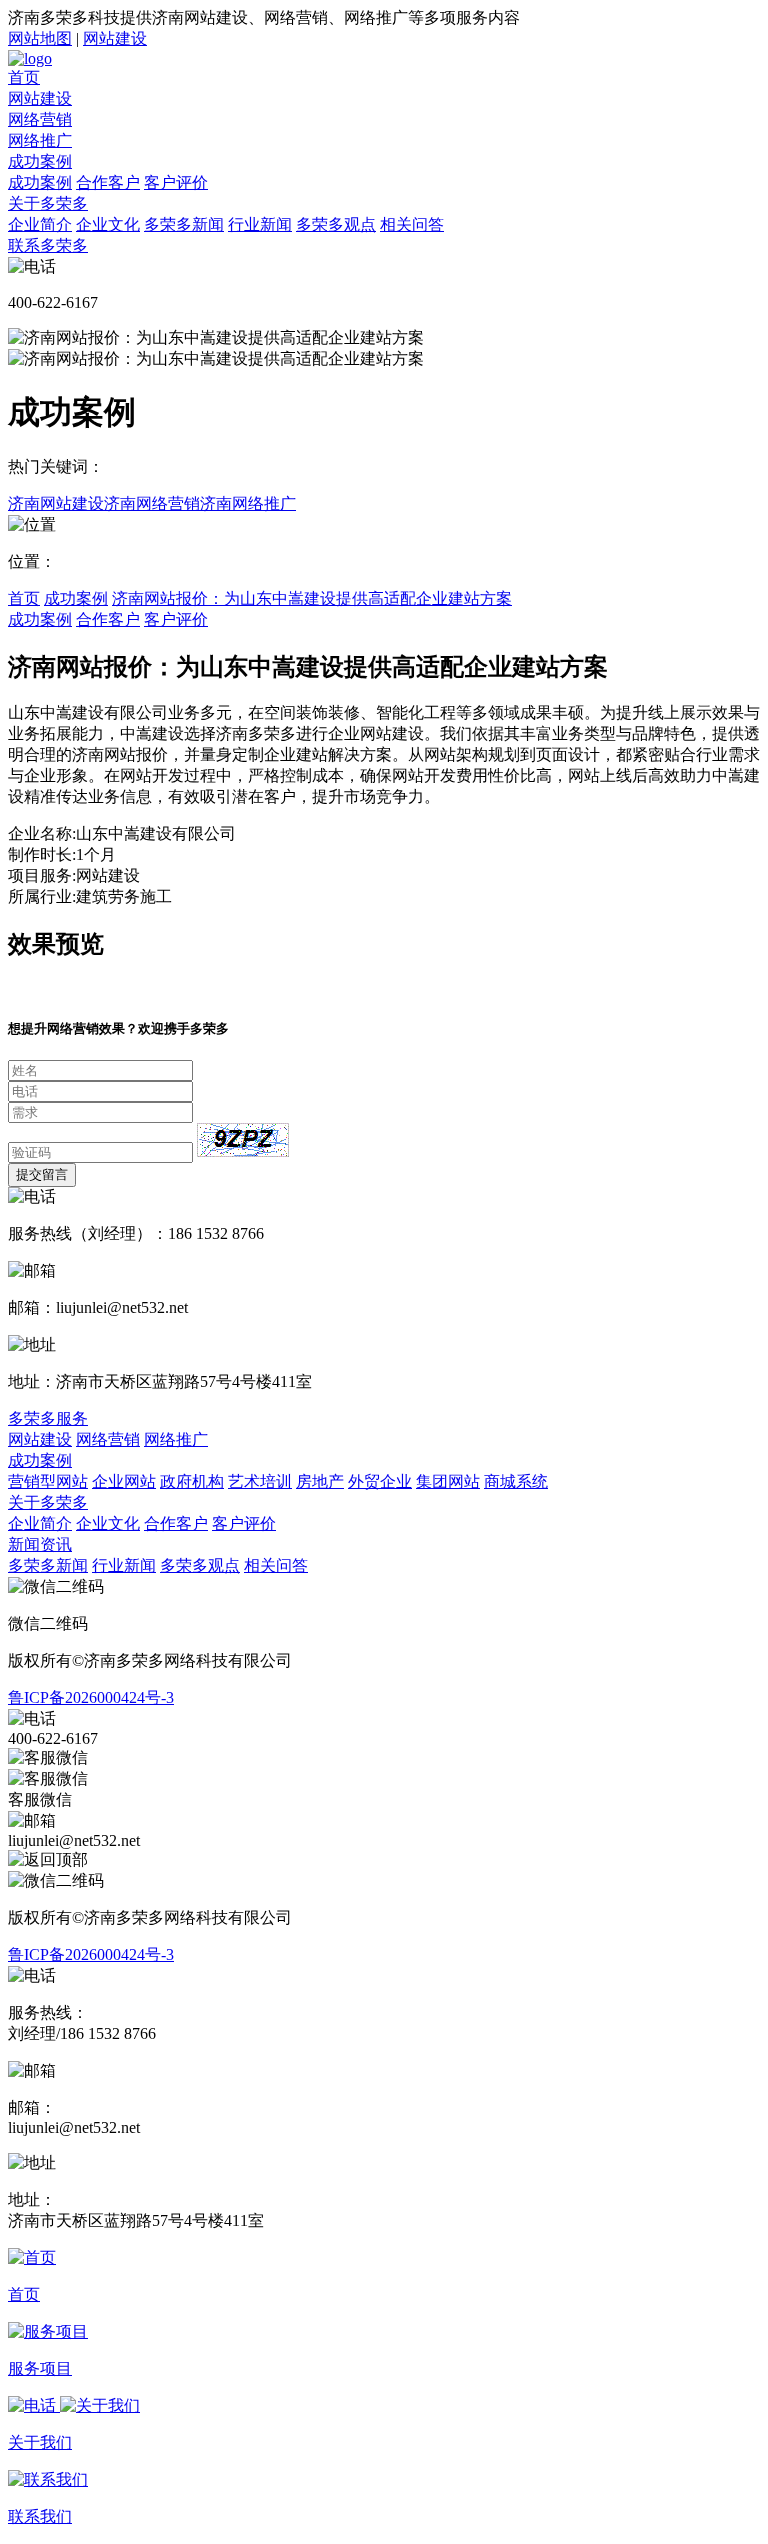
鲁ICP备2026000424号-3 (91, 1697)
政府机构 (192, 1481)
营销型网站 (48, 1481)
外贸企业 (380, 1481)
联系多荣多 (48, 245)
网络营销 (40, 119)
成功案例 (40, 161)
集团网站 (448, 1481)
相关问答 (412, 224)
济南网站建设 (56, 503)
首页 (24, 77)
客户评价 (176, 182)
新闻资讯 (40, 1544)
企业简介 (40, 224)
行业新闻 (260, 224)
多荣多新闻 (184, 224)
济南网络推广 (248, 503)
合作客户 (108, 182)
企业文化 (108, 224)
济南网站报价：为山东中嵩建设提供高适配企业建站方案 (312, 598)
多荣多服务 (48, 1418)
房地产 (320, 1481)
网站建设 (115, 38)
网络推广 (40, 140)
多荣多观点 (336, 224)
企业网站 (124, 1481)
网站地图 (40, 38)
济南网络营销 (152, 503)
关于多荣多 (48, 203)
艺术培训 (260, 1481)
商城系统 (516, 1481)
